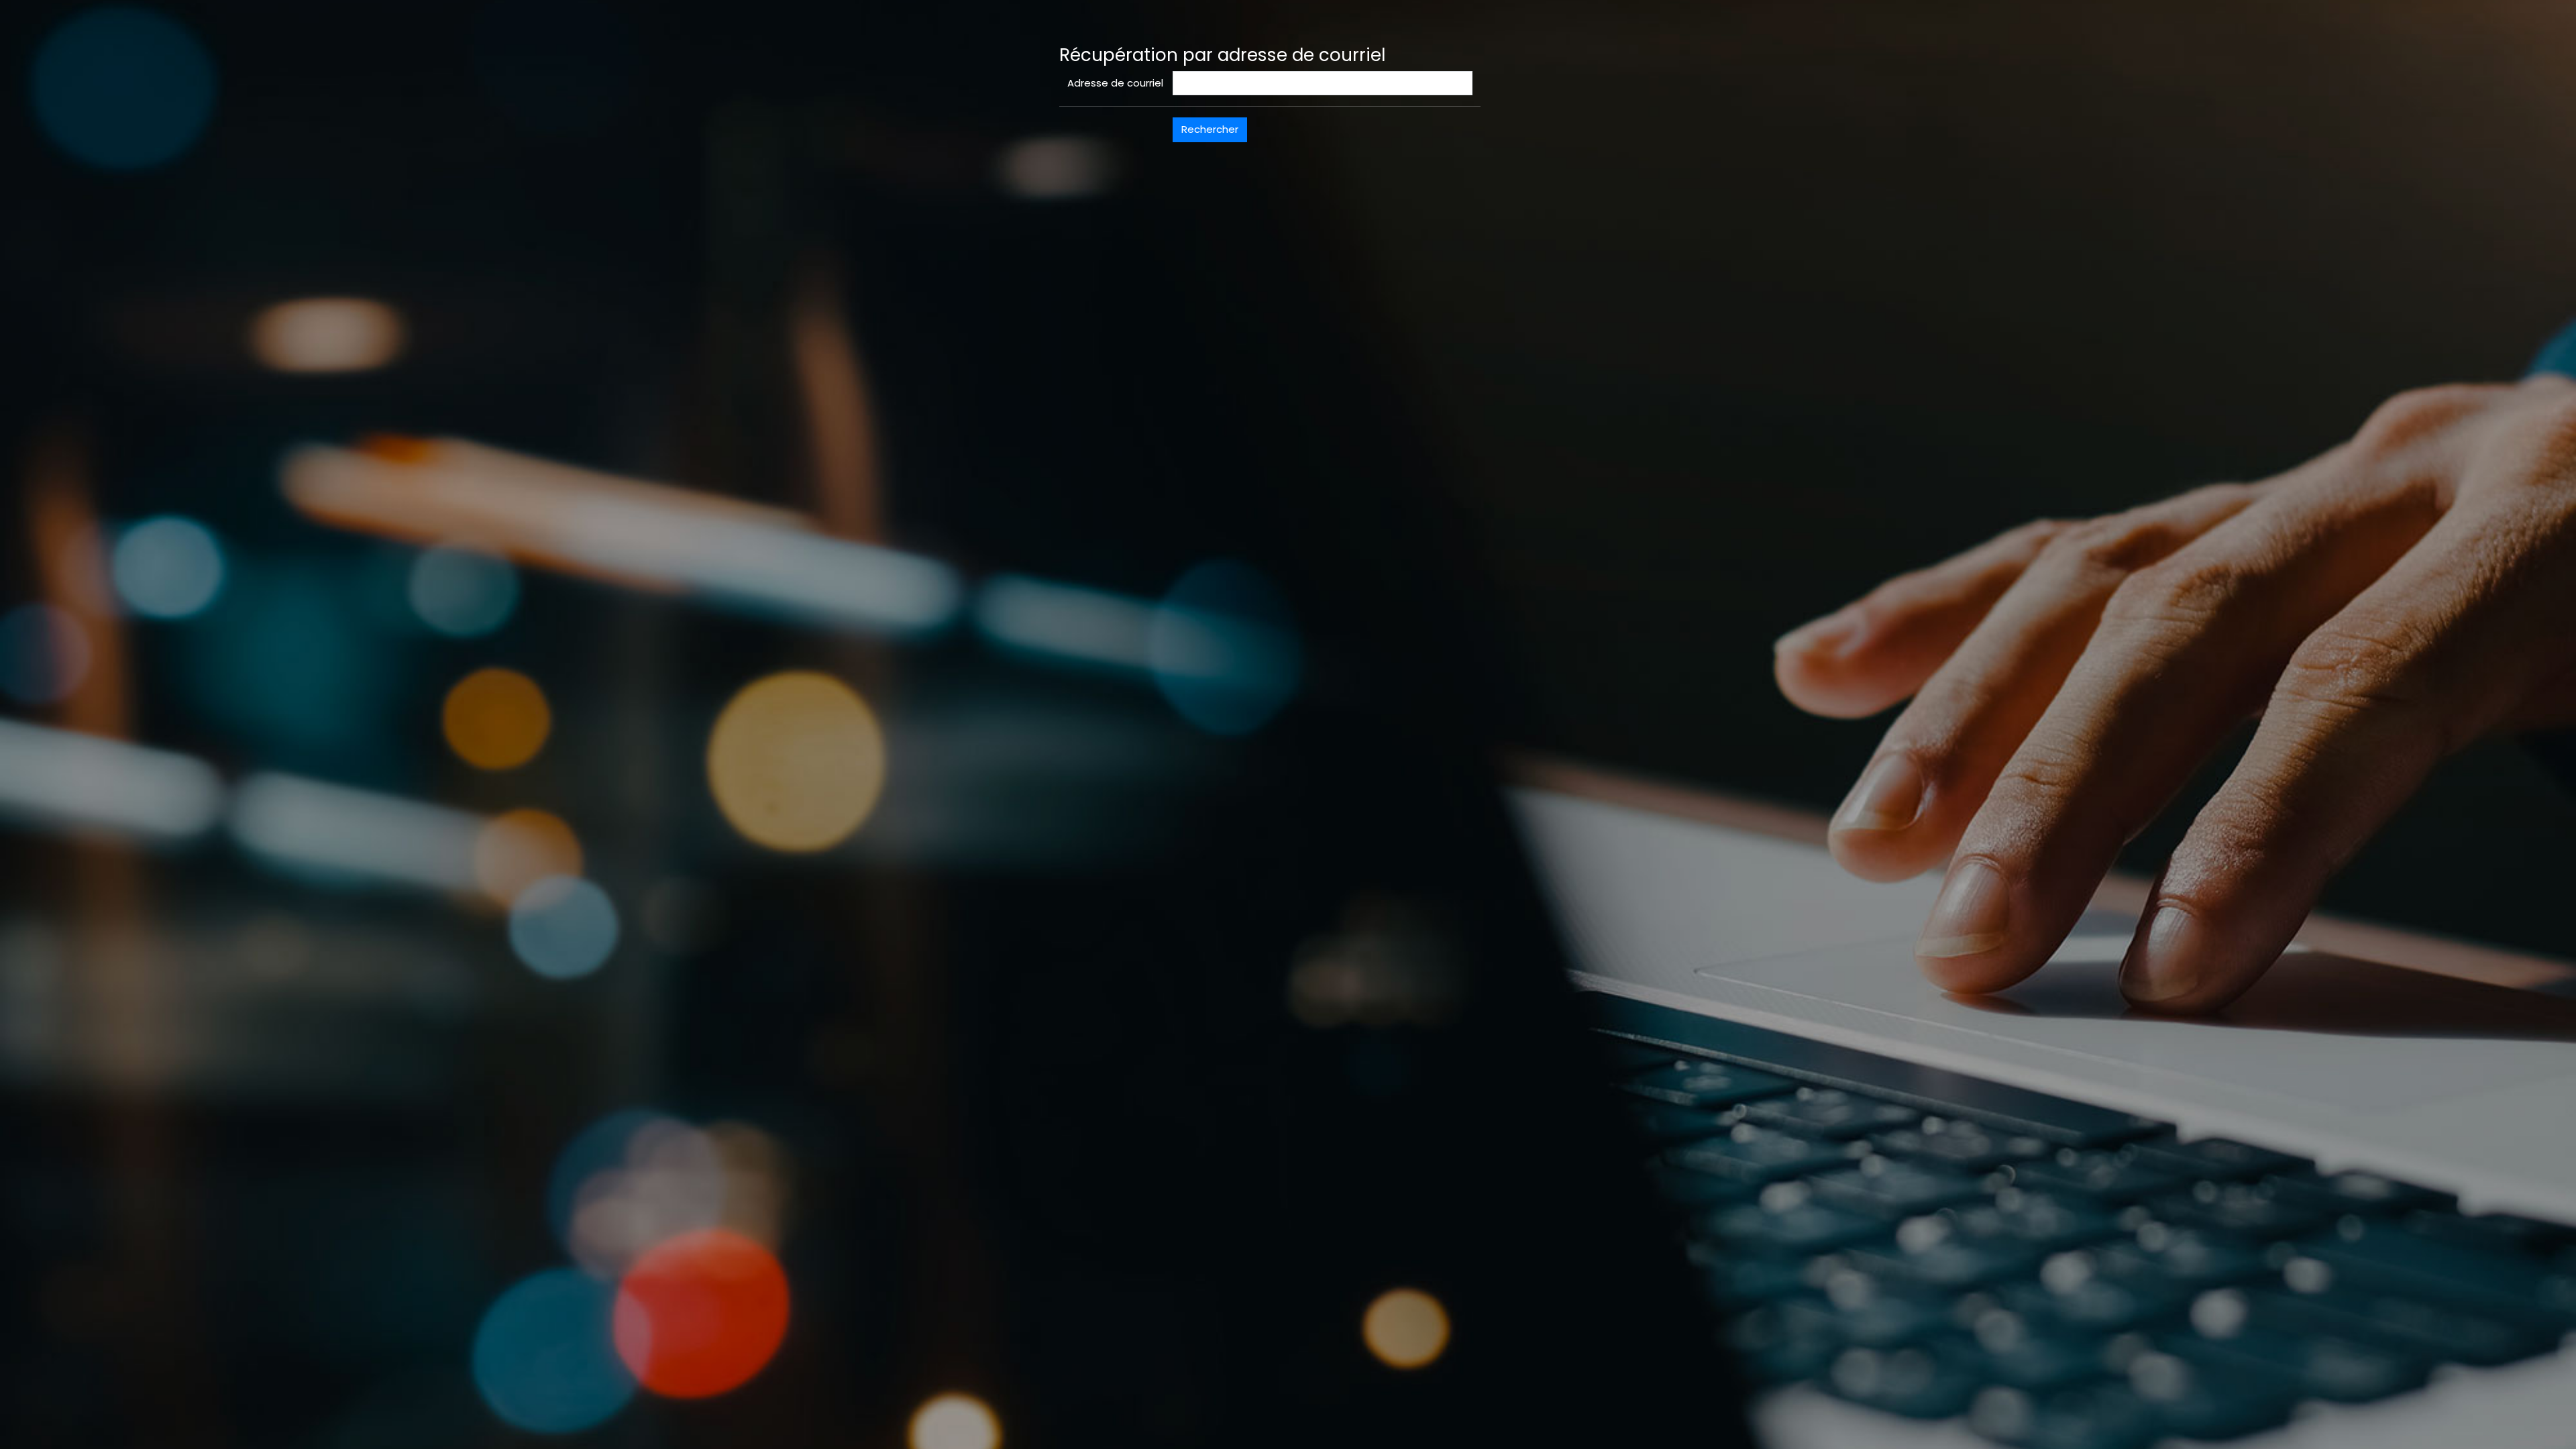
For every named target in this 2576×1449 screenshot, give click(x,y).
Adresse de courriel (1115, 83)
